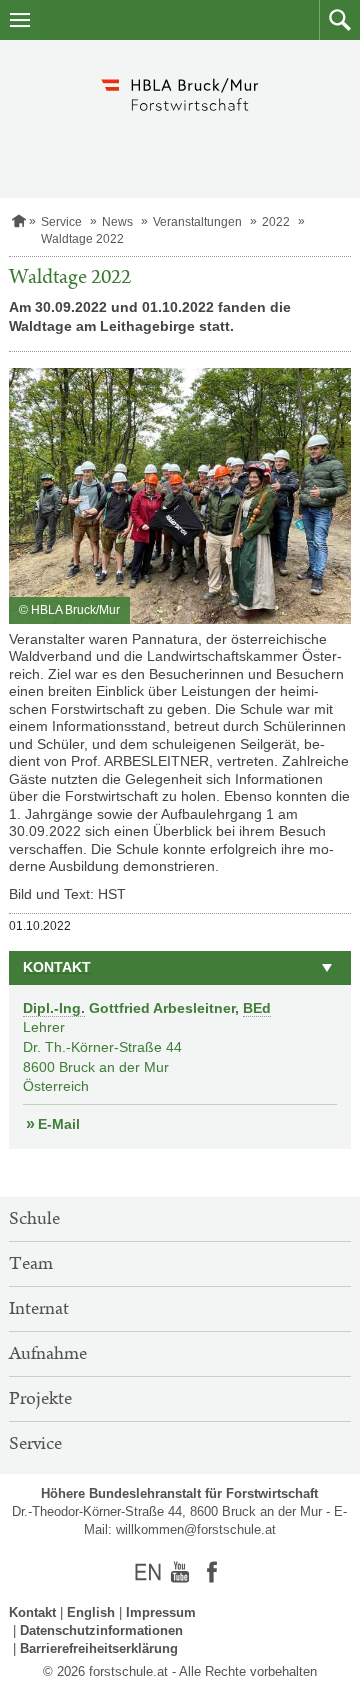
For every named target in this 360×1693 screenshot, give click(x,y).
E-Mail (59, 1124)
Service (61, 222)
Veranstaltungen (197, 222)
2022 (276, 222)
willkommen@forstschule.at (196, 1529)
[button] (339, 20)
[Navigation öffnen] (20, 20)
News (117, 222)
